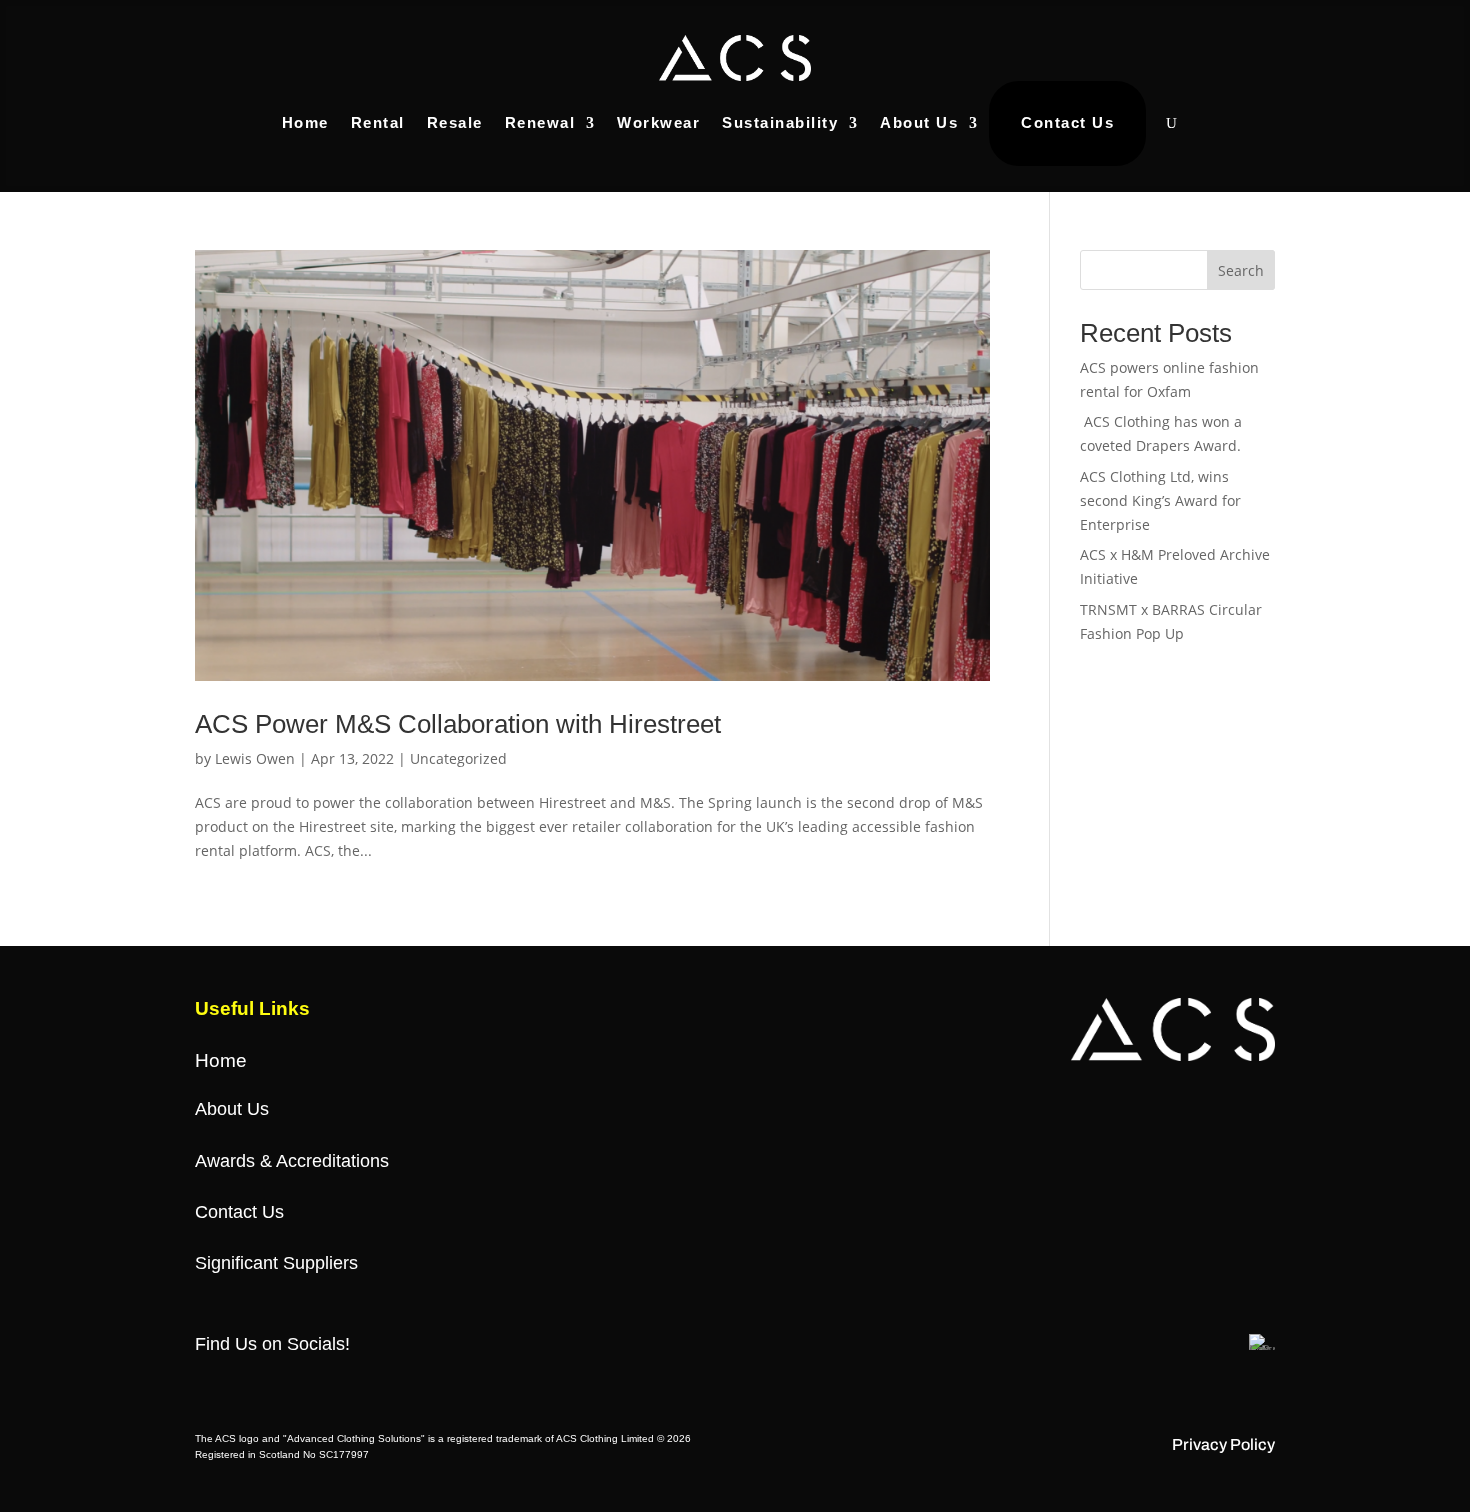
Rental (378, 122)
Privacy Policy (1223, 1444)
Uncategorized (458, 758)
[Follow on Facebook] (211, 1381)
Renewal (540, 122)
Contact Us (1067, 122)
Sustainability (780, 122)
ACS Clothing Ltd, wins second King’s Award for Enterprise (1160, 500)
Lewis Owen (255, 758)
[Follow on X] (251, 1381)
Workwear (658, 122)
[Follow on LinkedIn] (411, 1381)
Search (1241, 270)
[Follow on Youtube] (371, 1381)
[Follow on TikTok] (331, 1381)
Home (305, 122)
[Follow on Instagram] (291, 1381)
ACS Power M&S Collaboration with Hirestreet (458, 724)
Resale (455, 122)
